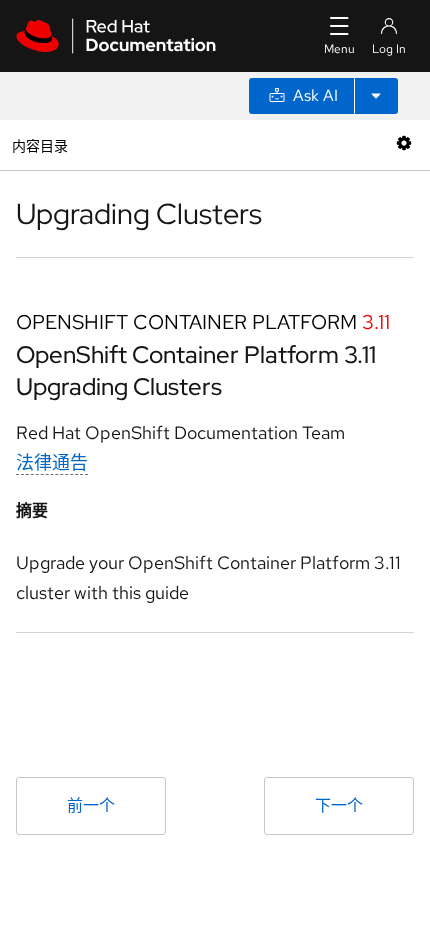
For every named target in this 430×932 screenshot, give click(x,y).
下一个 (339, 805)
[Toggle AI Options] (376, 96)
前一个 (91, 805)
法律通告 (52, 462)
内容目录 (39, 144)
